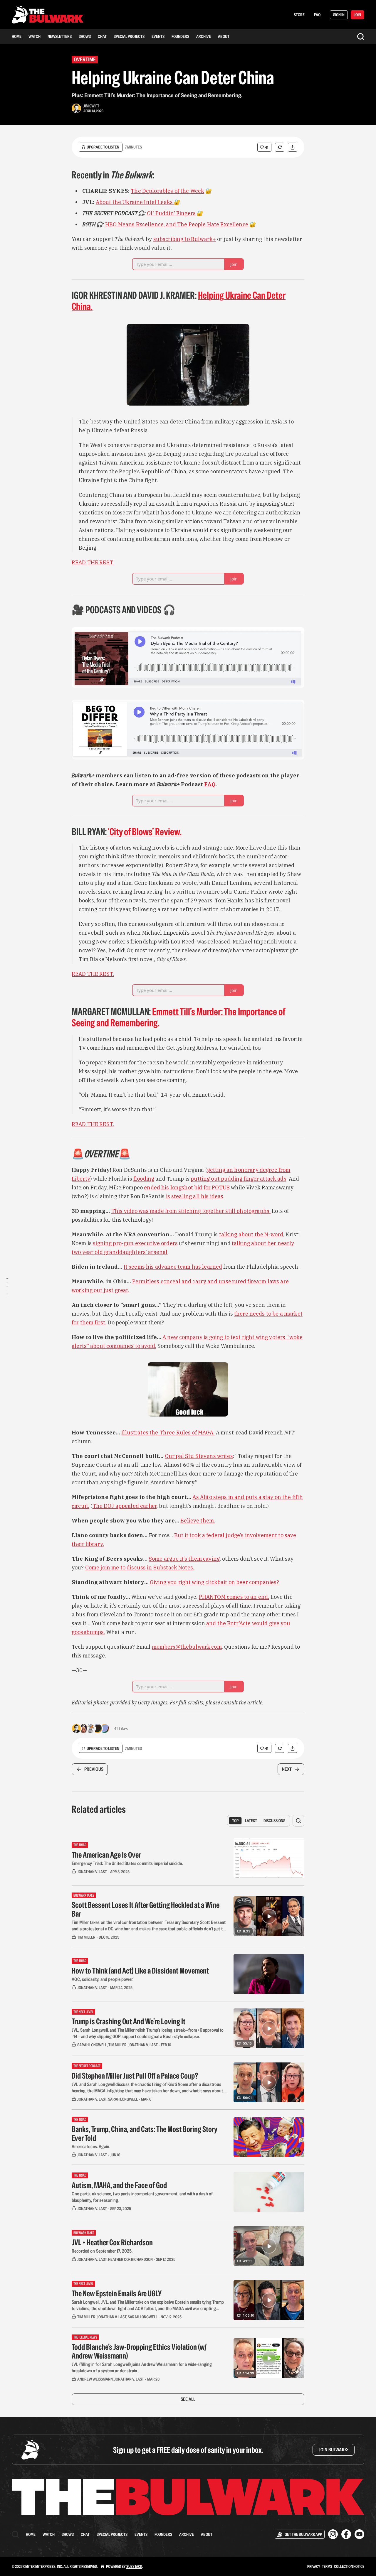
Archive (204, 36)
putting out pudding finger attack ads (239, 1179)
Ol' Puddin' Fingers (171, 213)
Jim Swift (91, 106)
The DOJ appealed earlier (125, 1506)
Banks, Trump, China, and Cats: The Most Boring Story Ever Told (145, 2133)
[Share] (293, 147)
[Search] (361, 37)
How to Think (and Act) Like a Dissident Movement (140, 1971)
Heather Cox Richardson (130, 2259)
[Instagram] (333, 2534)
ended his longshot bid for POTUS (187, 1187)
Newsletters (60, 36)
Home (17, 36)
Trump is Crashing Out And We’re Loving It (129, 2021)
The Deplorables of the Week (167, 191)
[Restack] (280, 147)
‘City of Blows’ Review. (145, 832)
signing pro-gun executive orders (135, 1243)
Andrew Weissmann (95, 2379)
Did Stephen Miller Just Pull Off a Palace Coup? (135, 2076)
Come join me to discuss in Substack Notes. (140, 1568)
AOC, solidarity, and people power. (103, 1979)
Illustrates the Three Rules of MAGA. (168, 1433)
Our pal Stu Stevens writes (199, 1456)
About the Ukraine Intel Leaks (135, 202)
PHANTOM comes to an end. (234, 1597)
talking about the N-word (251, 1234)
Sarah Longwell (92, 2045)
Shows (85, 36)
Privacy (314, 2566)
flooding (144, 1179)
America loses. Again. (91, 2147)
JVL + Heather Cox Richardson (112, 2242)
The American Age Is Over (106, 1855)
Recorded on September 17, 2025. (102, 2251)
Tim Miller (86, 1937)
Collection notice (349, 2566)
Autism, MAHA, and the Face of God (119, 2185)
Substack (134, 2566)
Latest (251, 1821)
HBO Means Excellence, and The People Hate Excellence (177, 224)
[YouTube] (359, 2534)
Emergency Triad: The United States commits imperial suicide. (127, 1863)
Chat (102, 36)
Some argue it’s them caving (184, 1559)
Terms (327, 2566)
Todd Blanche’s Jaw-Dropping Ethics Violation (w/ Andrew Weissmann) (139, 2351)
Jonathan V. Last (92, 1872)
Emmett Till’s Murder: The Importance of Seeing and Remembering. (178, 1017)
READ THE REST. (93, 562)
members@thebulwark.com (187, 1647)
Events (158, 36)
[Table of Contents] (6, 1288)
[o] (269, 1916)
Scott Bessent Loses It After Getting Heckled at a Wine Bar (146, 1909)
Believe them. (198, 1521)
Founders (180, 36)
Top (235, 1821)
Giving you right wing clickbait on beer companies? (215, 1582)
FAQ (317, 15)
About (224, 36)
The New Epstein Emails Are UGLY (117, 2293)
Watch (35, 36)
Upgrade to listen (103, 147)
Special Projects (129, 36)
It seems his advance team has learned (173, 1267)
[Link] (63, 175)
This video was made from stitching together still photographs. (191, 1211)
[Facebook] (346, 2534)
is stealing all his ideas (195, 1196)
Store (299, 15)
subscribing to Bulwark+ (185, 239)
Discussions (274, 1821)
